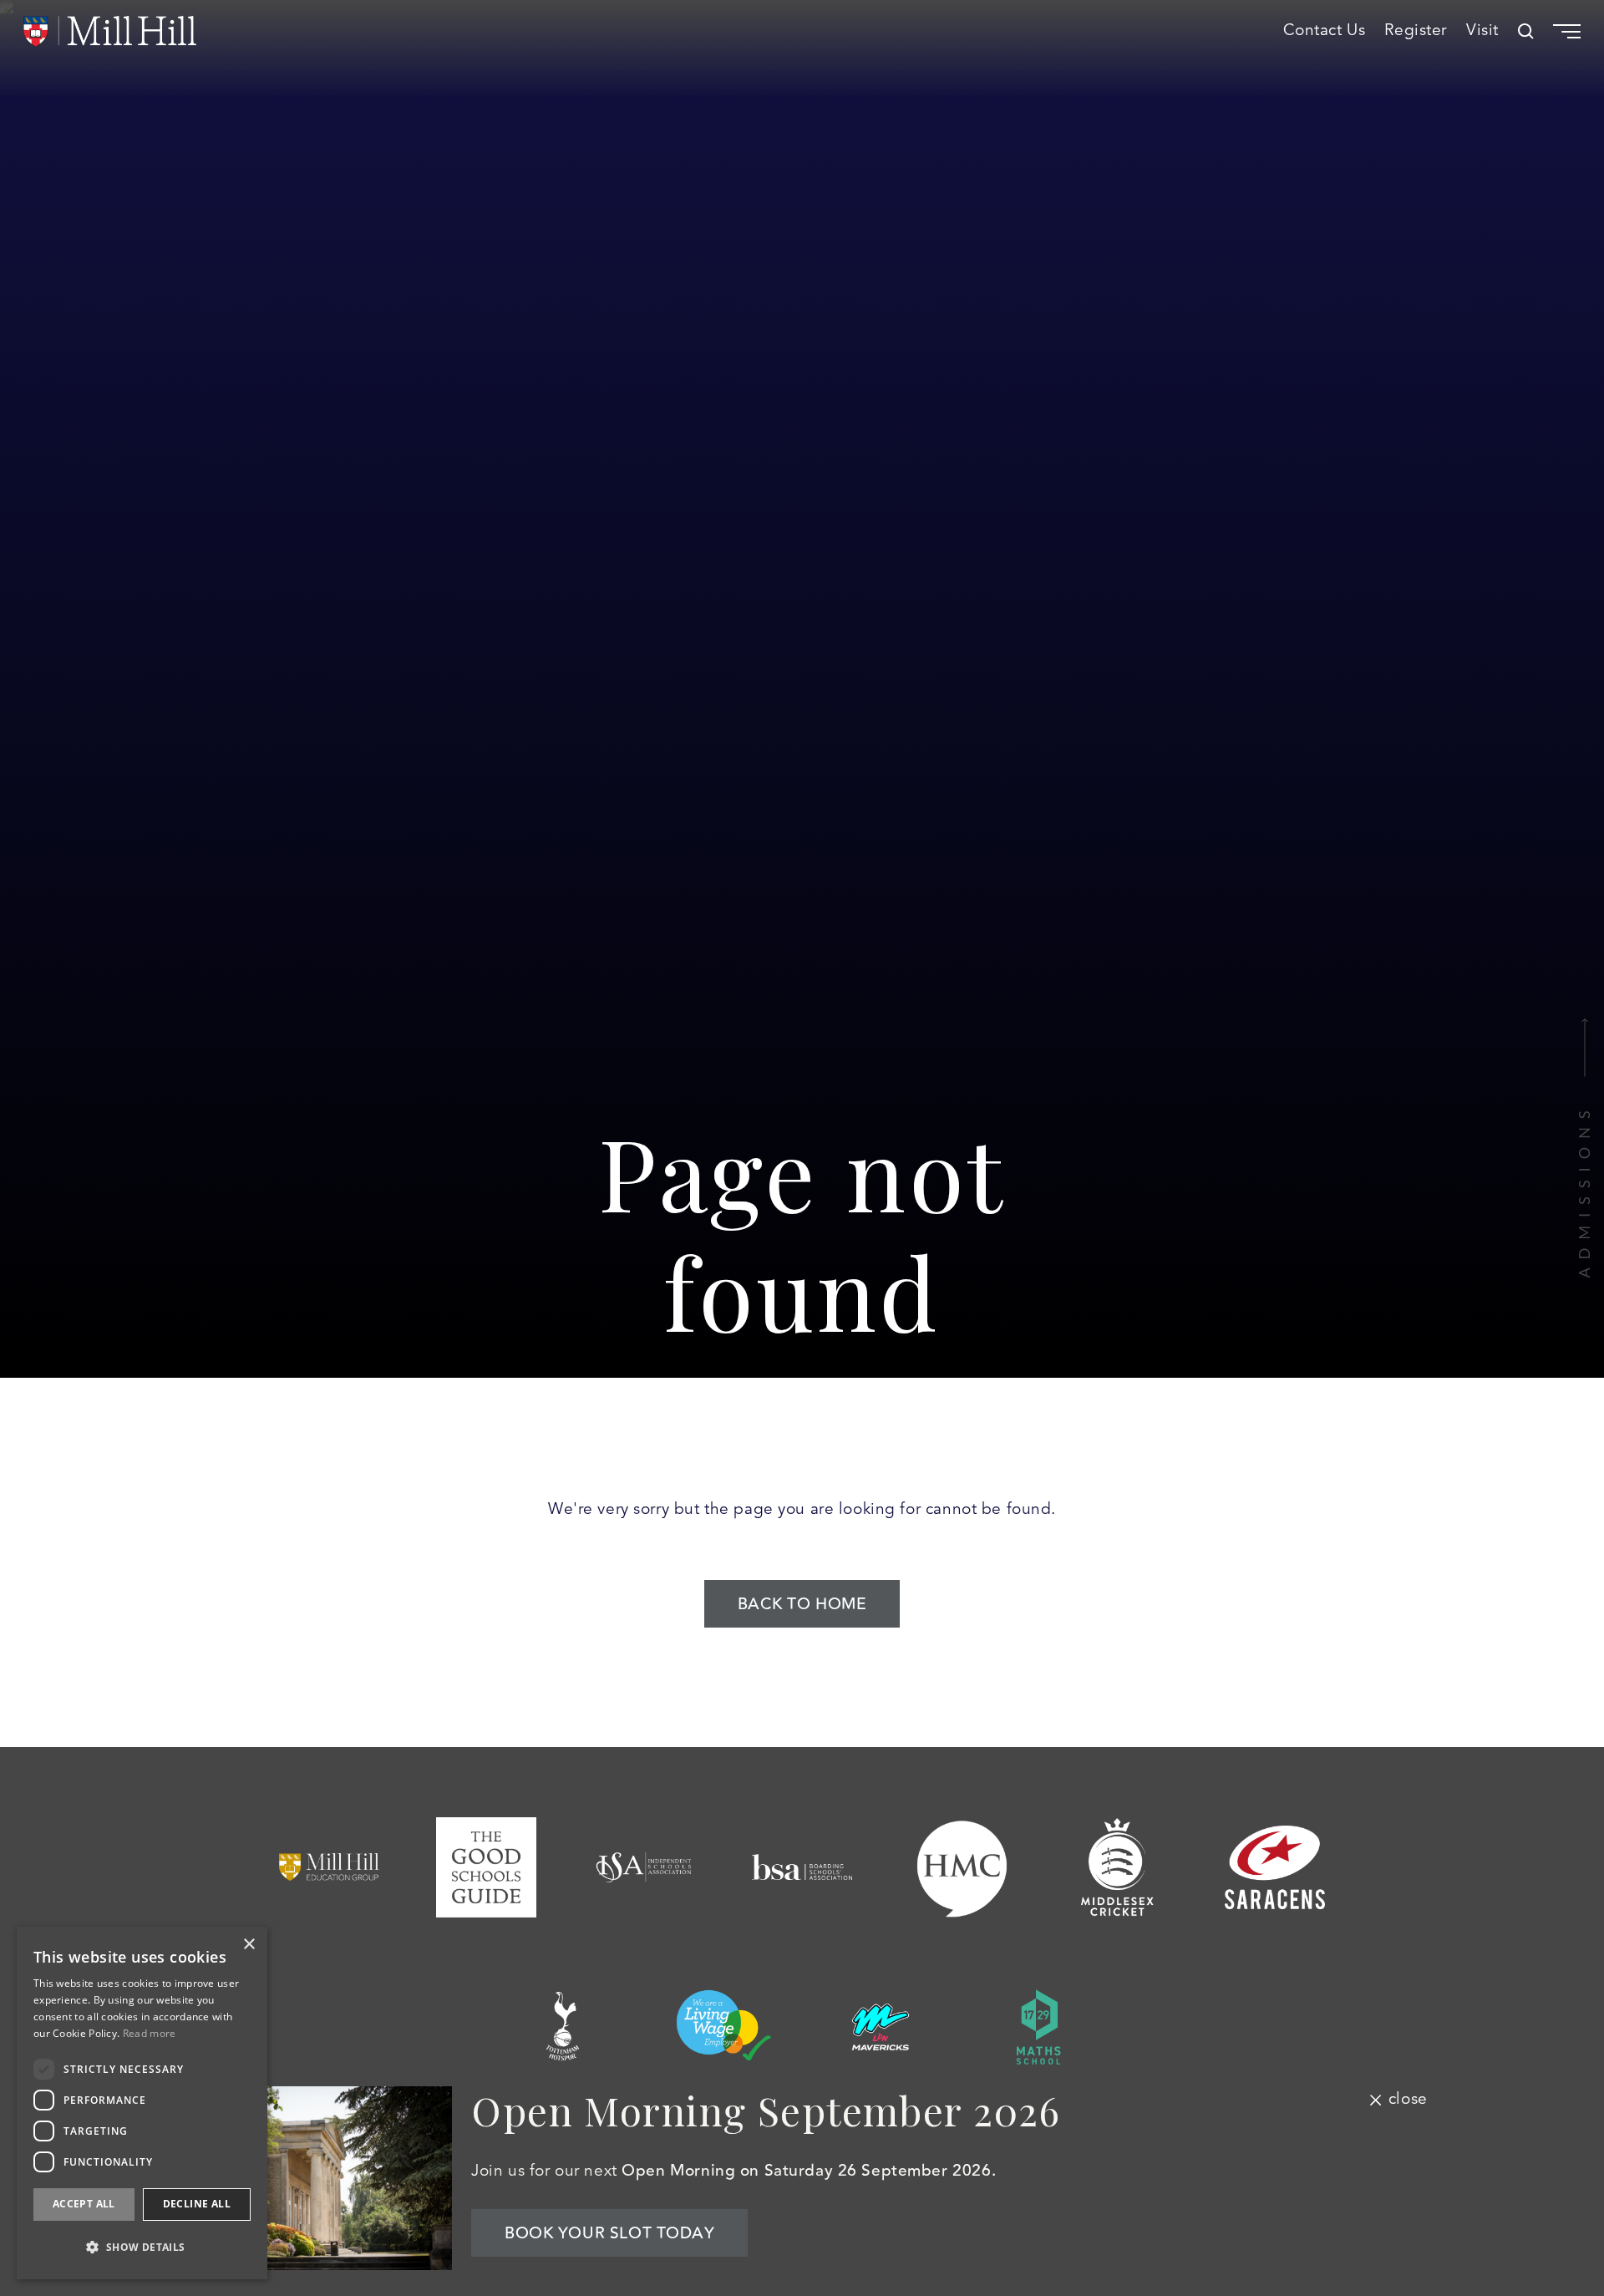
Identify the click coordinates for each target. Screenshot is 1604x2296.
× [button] (249, 1945)
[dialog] (142, 2103)
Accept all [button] (84, 2204)
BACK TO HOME (802, 1604)
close (1408, 2100)
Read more (150, 2033)
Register (1416, 31)
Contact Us (1325, 31)
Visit (1482, 31)
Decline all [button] (197, 2204)
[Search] (1526, 31)
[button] (142, 2247)
